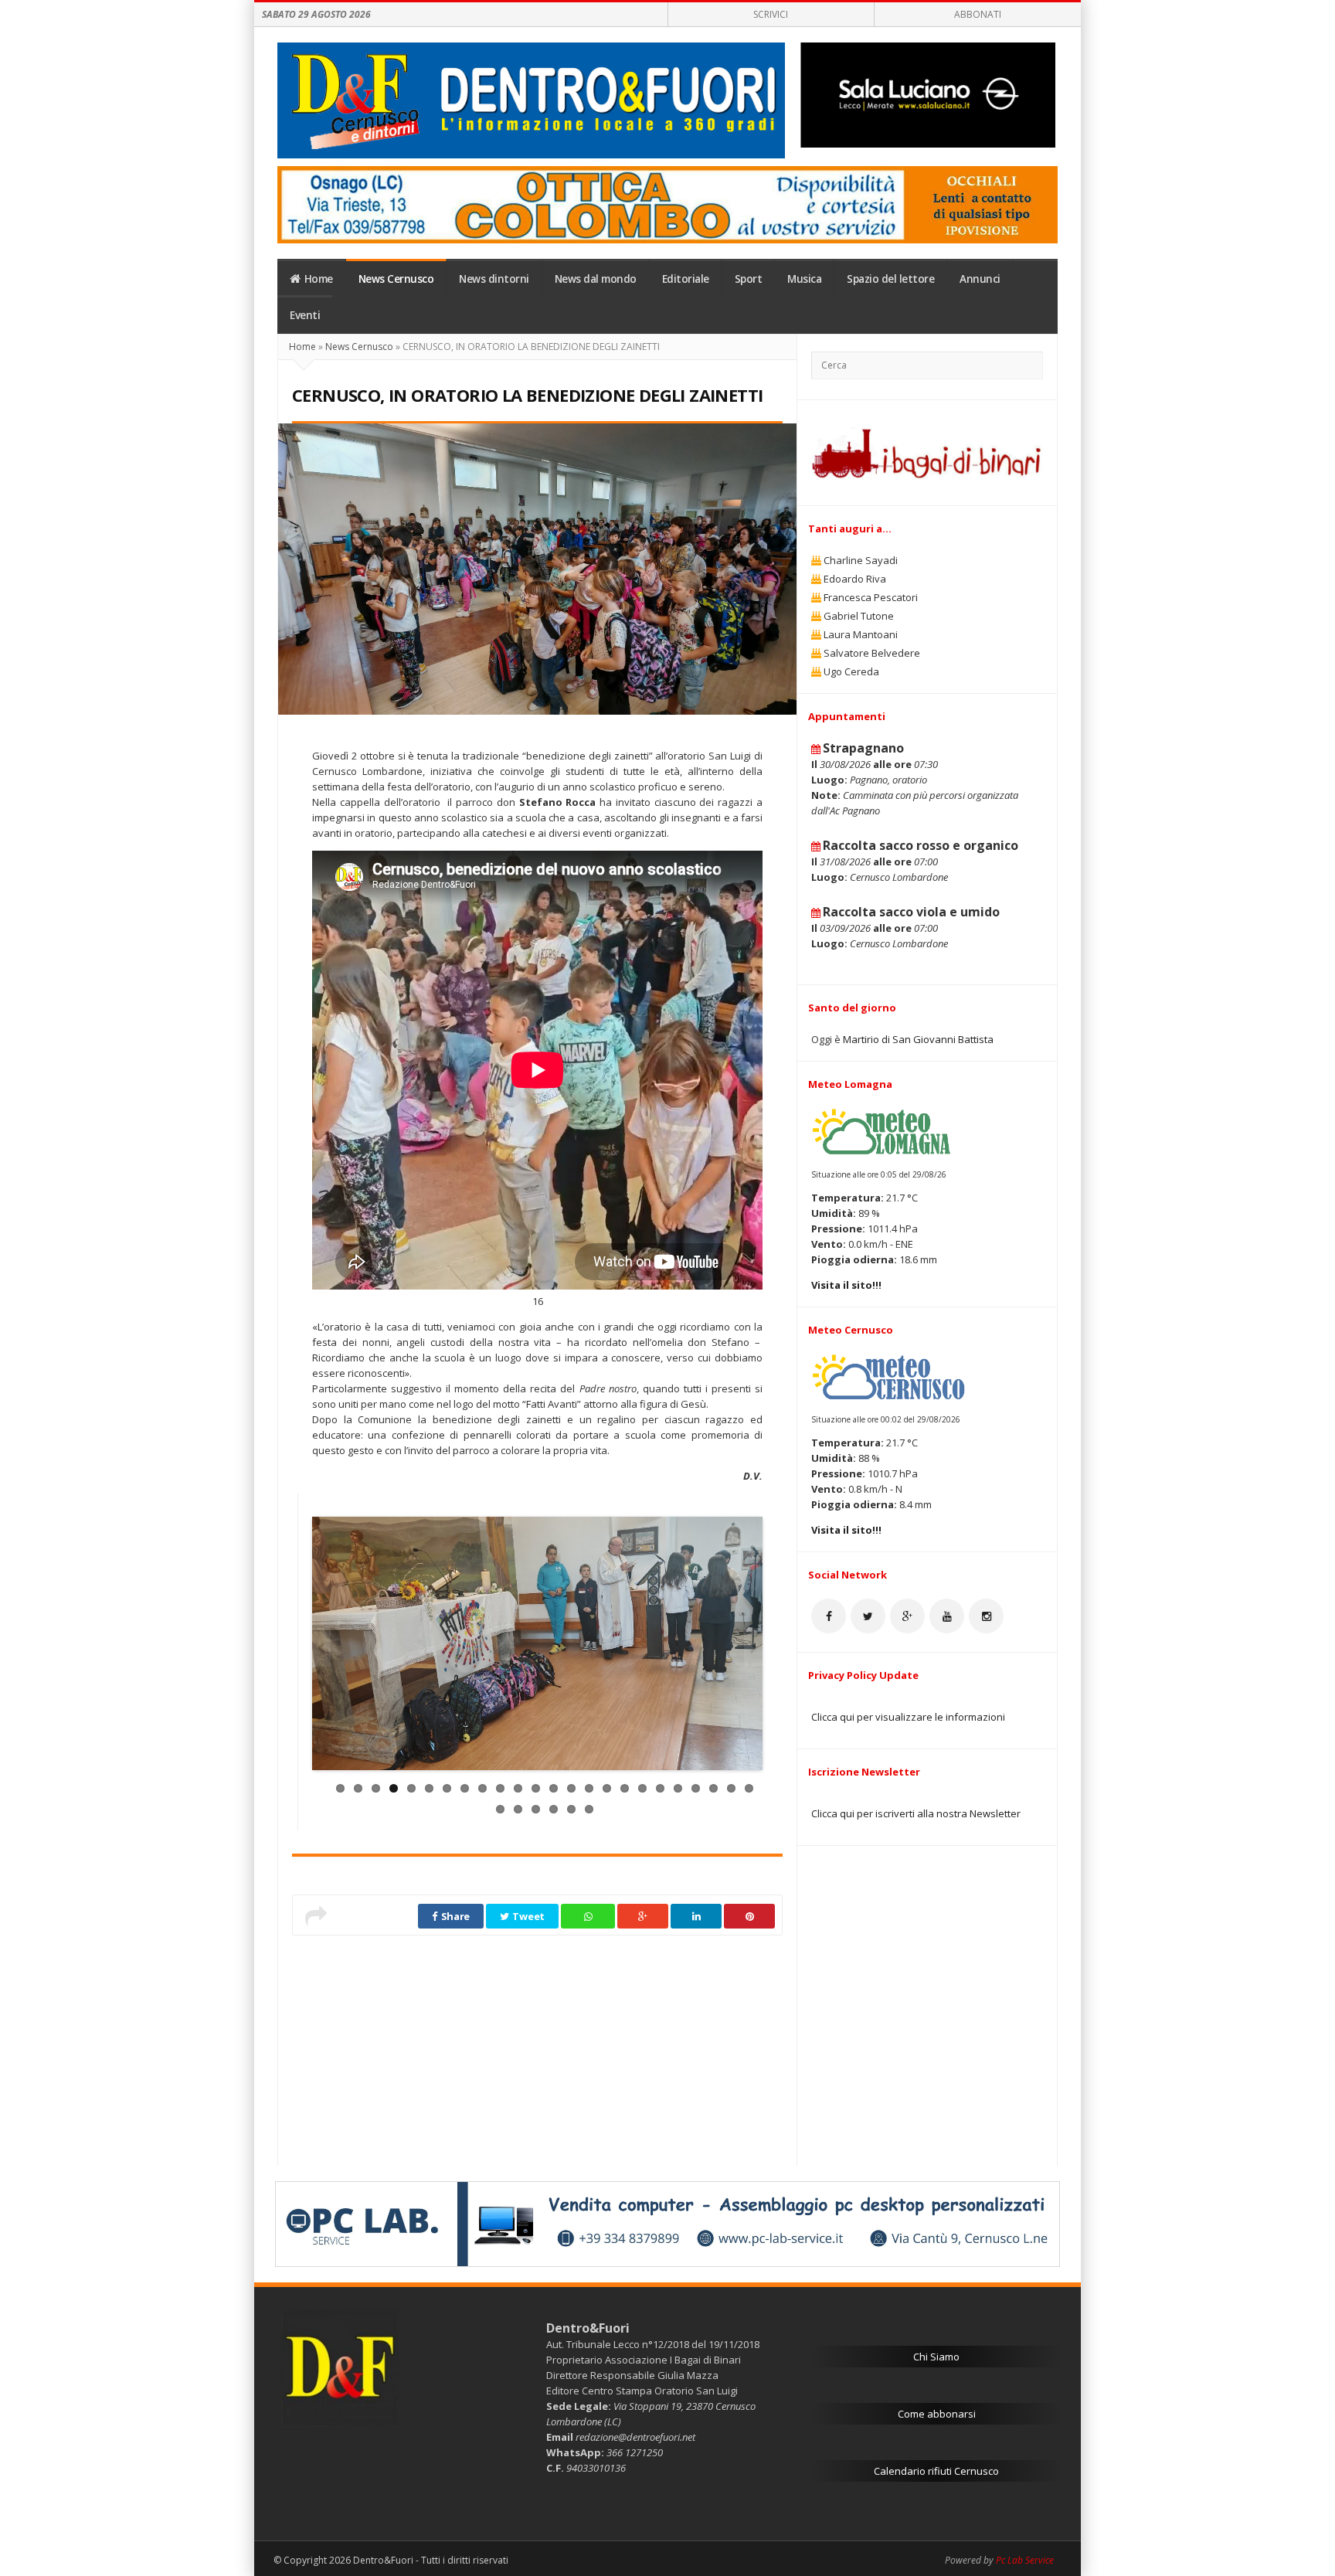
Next (753, 1647)
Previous (321, 1647)
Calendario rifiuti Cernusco (936, 2471)
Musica (804, 279)
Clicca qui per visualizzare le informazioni (908, 1717)
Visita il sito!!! (846, 1285)
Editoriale (686, 279)
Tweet (528, 1916)
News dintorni (494, 279)
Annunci (980, 279)
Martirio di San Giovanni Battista (918, 1039)
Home (319, 279)
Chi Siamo (936, 2357)
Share (454, 1916)
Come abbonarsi (937, 2414)
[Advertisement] (537, 2044)
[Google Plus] (907, 1616)
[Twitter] (868, 1616)
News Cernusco (396, 279)
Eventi (305, 315)
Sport (749, 279)
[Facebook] (829, 1616)
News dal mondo (596, 279)
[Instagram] (986, 1616)
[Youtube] (947, 1616)
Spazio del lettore (890, 279)
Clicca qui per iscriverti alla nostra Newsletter (916, 1813)
